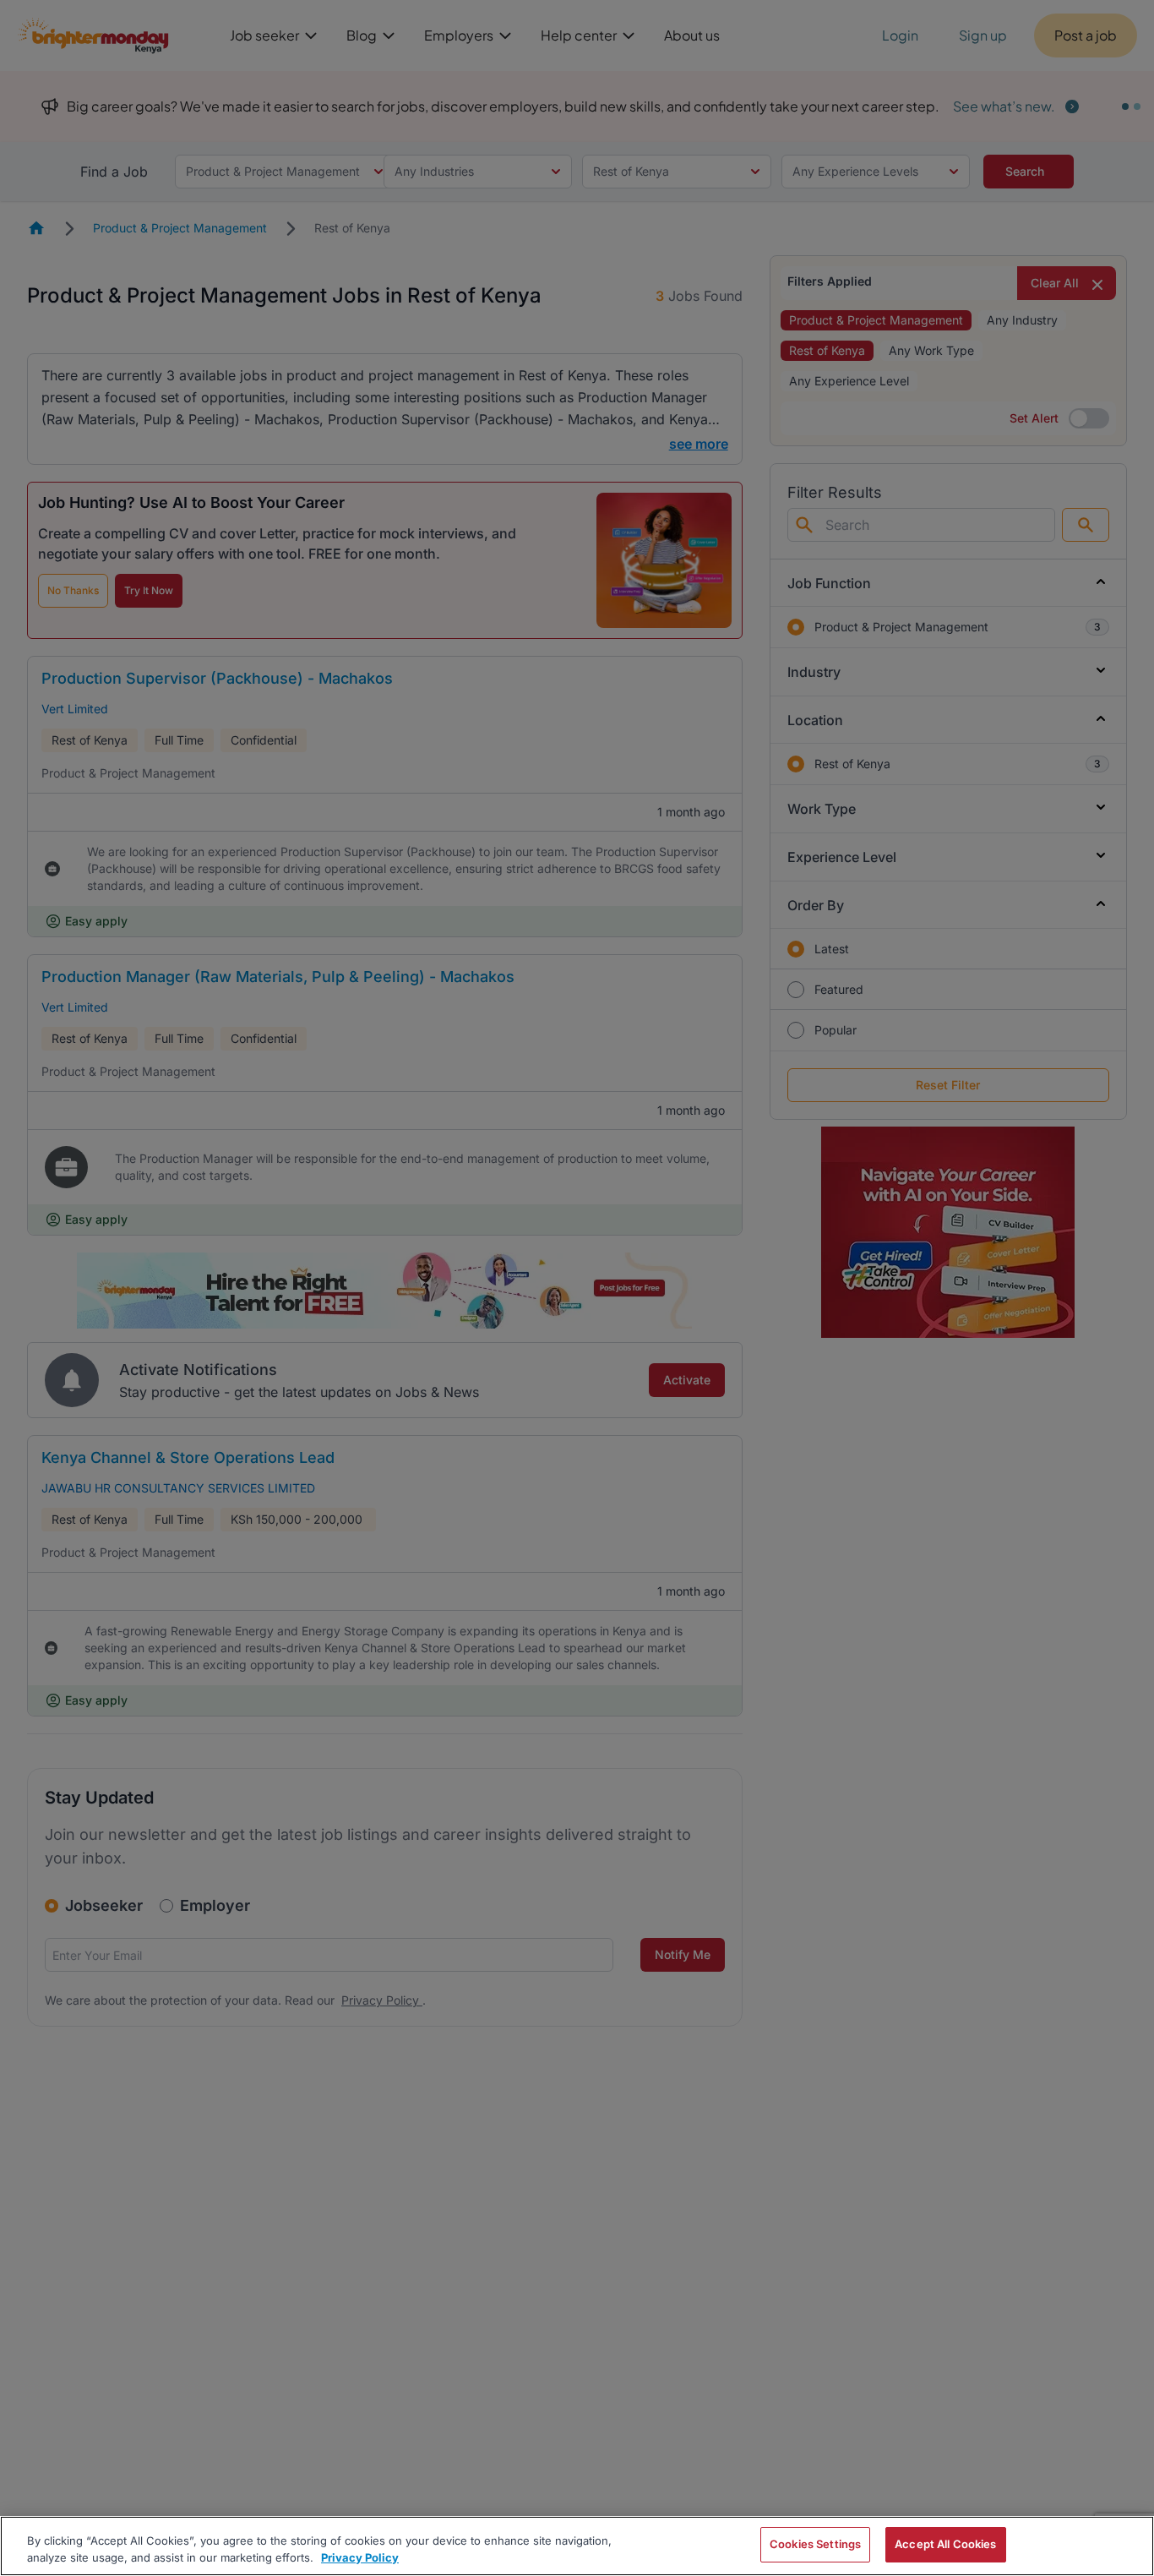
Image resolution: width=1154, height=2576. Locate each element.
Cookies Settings (815, 2544)
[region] (577, 2546)
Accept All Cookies (945, 2544)
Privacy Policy (360, 2557)
